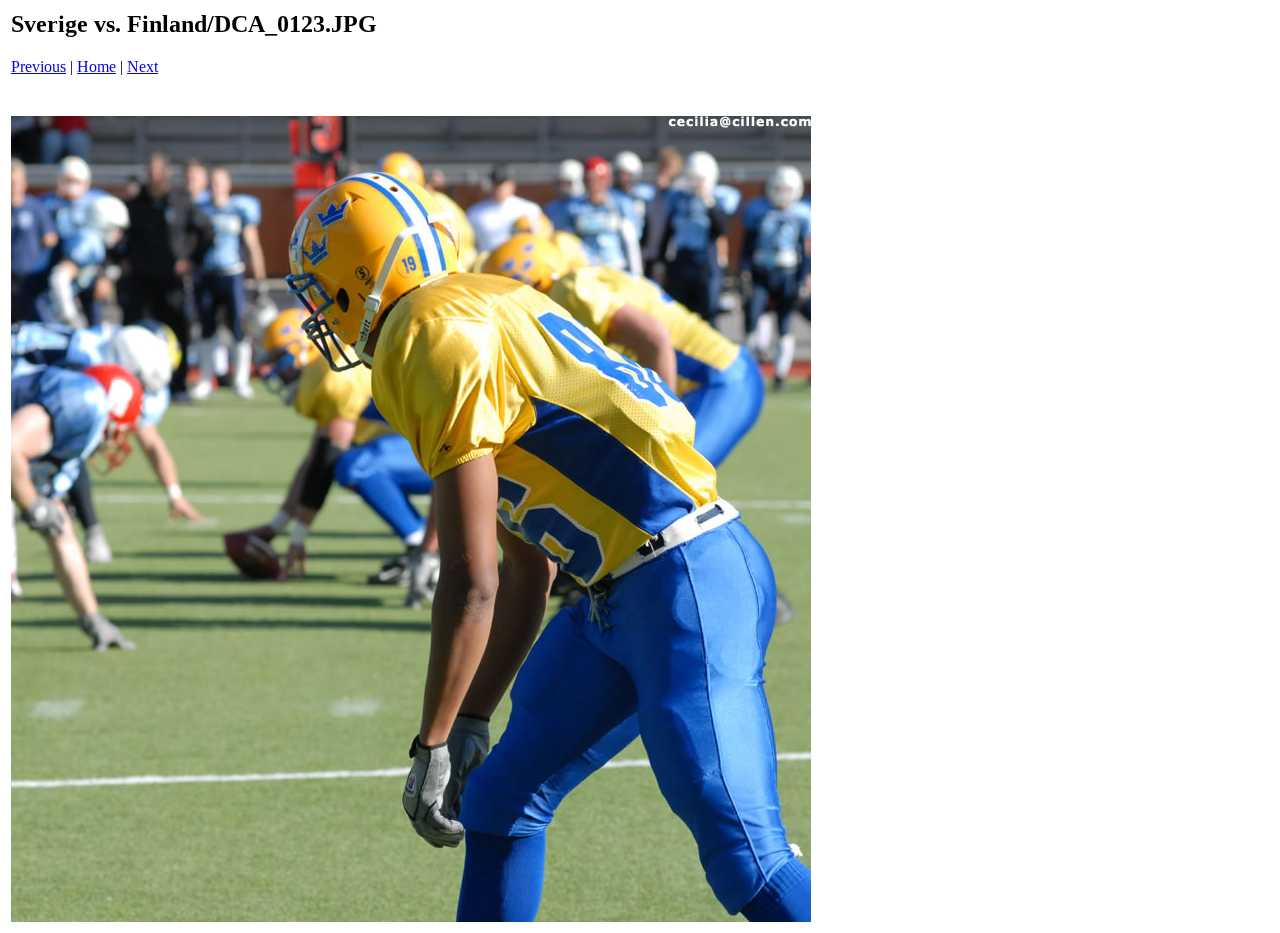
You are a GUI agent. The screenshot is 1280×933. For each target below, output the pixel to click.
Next (142, 66)
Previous (38, 66)
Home (96, 66)
